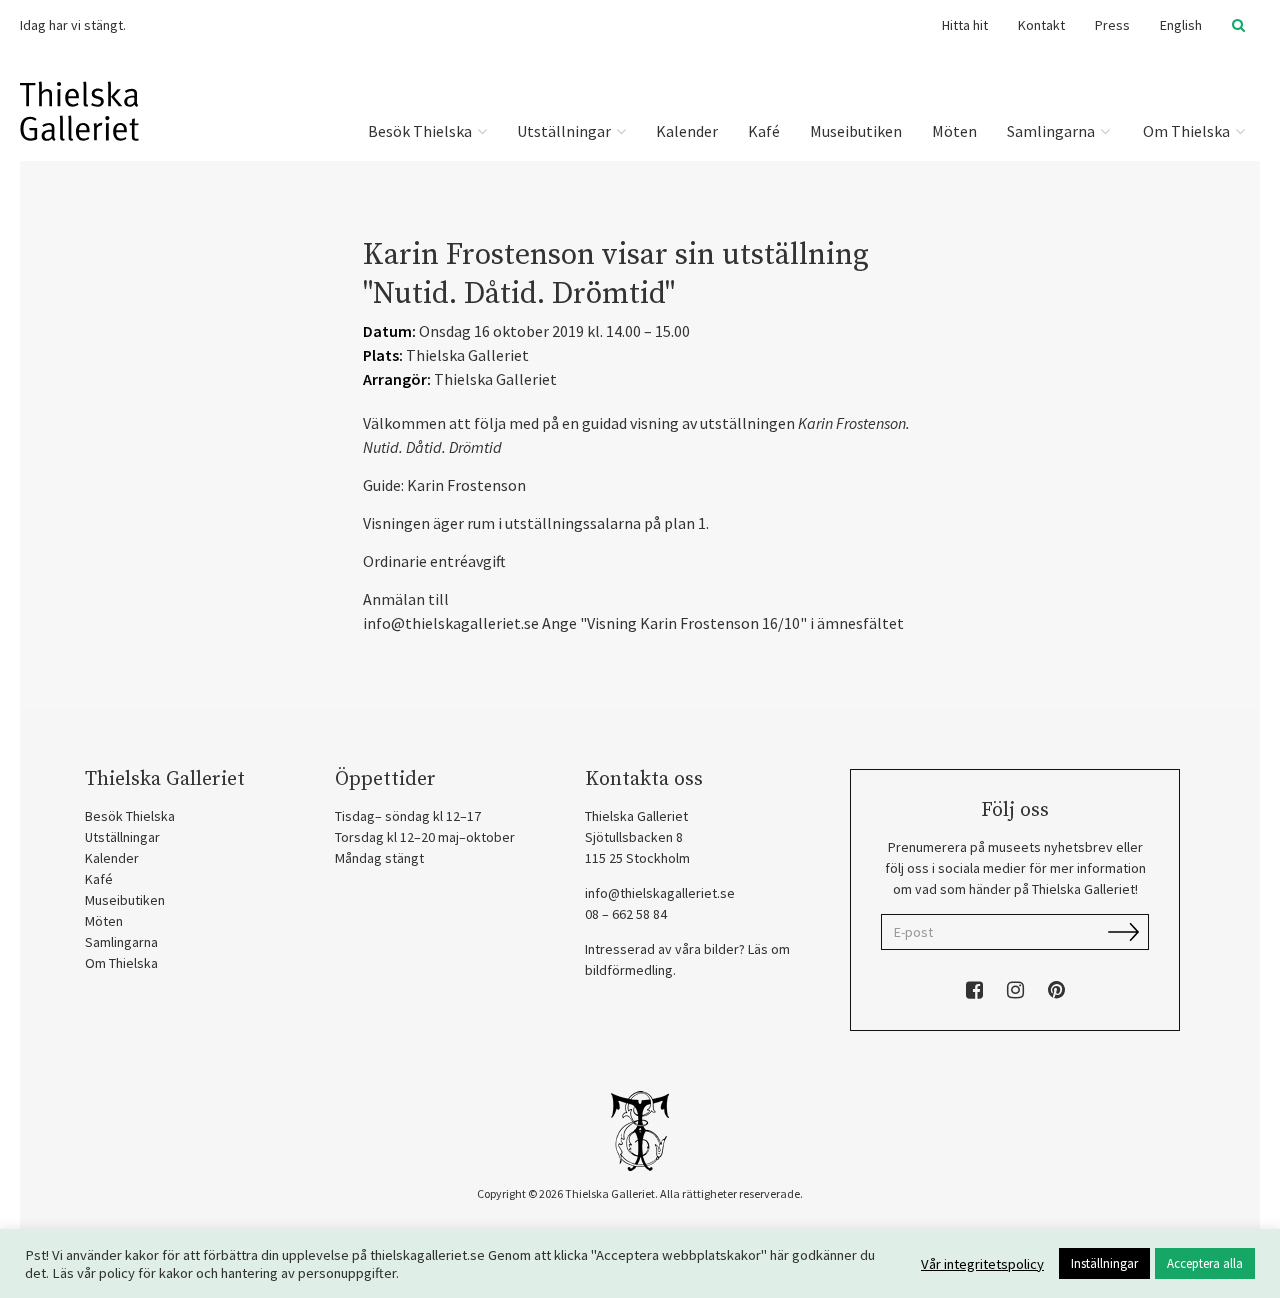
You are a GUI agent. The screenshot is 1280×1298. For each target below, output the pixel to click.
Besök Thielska (421, 131)
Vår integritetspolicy (982, 1264)
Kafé (764, 131)
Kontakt (1041, 25)
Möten (954, 131)
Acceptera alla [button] (1205, 1263)
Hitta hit (965, 25)
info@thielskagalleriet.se (660, 893)
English (1181, 25)
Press (1112, 25)
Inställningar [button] (1104, 1263)
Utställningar (565, 131)
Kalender (687, 131)
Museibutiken (856, 131)
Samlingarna (1052, 131)
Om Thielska (1186, 131)
